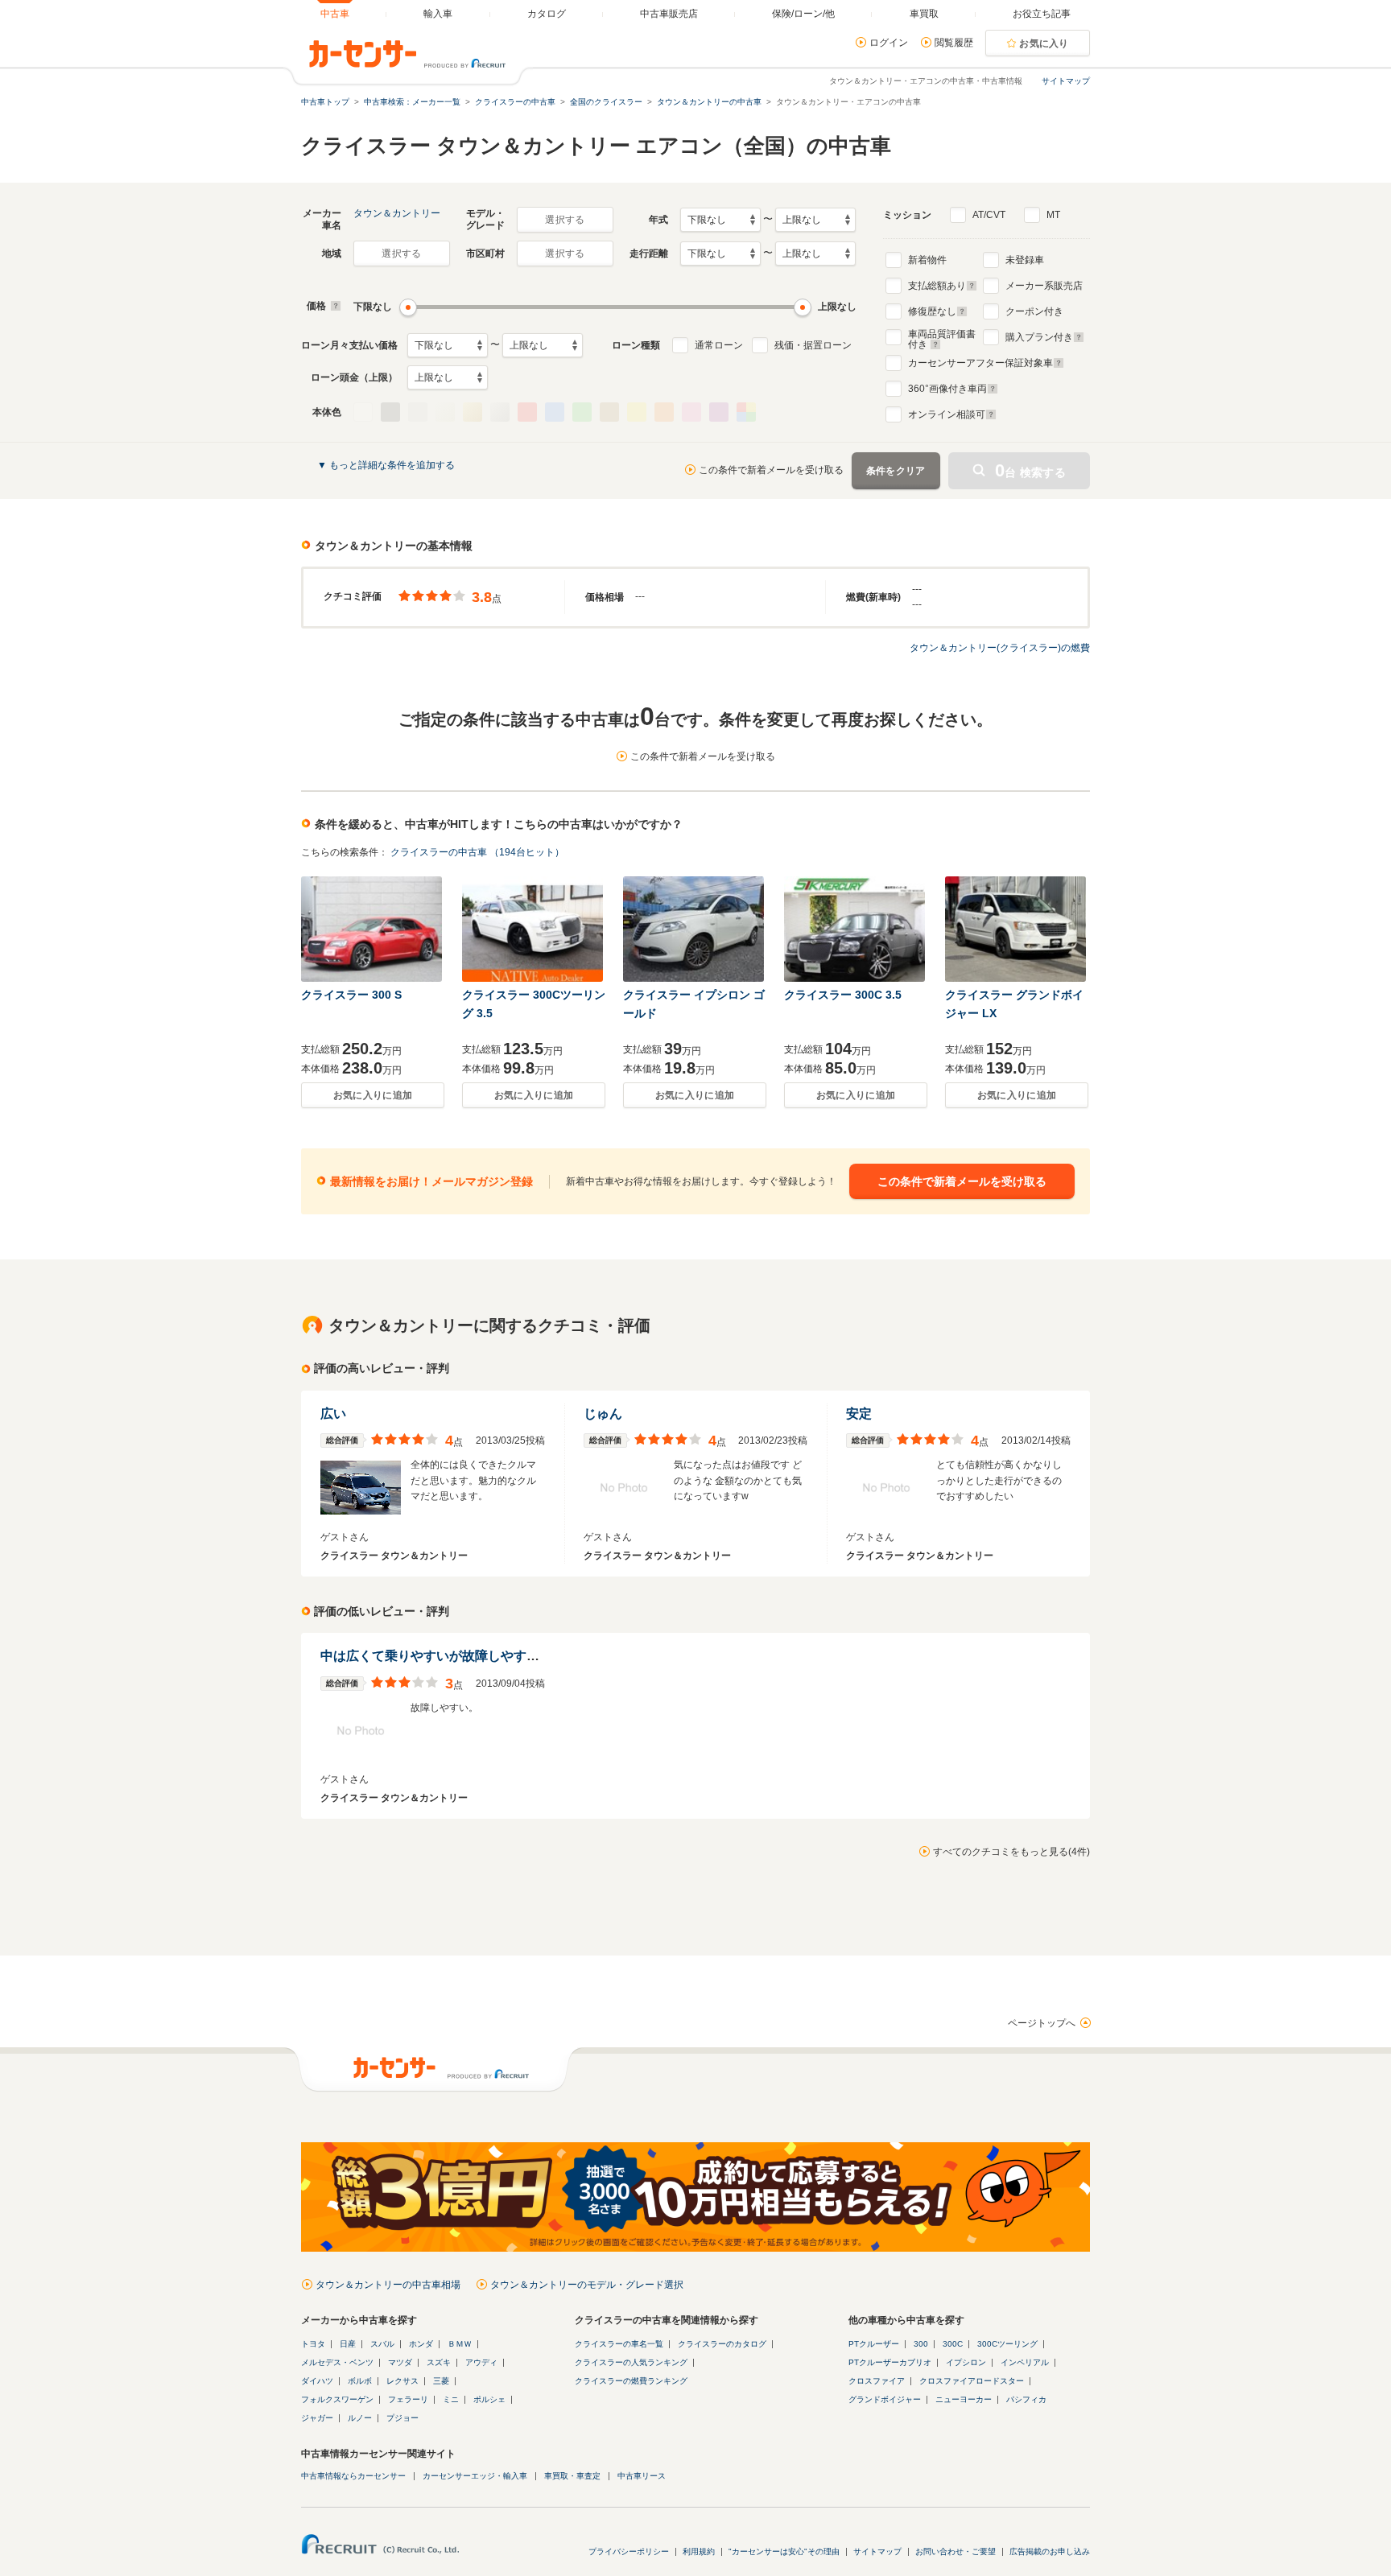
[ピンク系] (691, 412)
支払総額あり (937, 286)
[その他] (746, 412)
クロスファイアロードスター (972, 2381)
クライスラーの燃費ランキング (631, 2381)
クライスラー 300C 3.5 (843, 995)
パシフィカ (1026, 2399)
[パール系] (445, 412)
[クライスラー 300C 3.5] (856, 929)
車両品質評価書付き (942, 337)
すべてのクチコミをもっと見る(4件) (1011, 1852)
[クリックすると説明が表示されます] (334, 306)
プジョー (402, 2418)
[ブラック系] (390, 412)
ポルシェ (489, 2399)
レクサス (402, 2381)
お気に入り (1044, 43)
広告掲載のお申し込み (1050, 2551)
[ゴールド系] (473, 412)
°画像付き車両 (947, 389)
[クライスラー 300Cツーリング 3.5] (534, 929)
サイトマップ (1066, 81)
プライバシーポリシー (629, 2551)
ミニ (451, 2399)
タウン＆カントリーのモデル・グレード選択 (587, 2285)
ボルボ (360, 2381)
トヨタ (313, 2344)
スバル (382, 2344)
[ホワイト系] (363, 412)
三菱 (441, 2381)
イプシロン (966, 2362)
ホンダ (421, 2344)
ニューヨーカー (964, 2399)
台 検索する (1030, 470)
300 (921, 2344)
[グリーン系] (582, 412)
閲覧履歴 (954, 43)
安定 (859, 1414)
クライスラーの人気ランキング (631, 2362)
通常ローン (719, 345)
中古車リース (642, 2476)
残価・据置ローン (813, 345)
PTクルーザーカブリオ (890, 2362)
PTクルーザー (874, 2344)
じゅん (603, 1414)
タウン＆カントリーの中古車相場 (388, 2285)
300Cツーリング (1007, 2344)
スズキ (439, 2362)
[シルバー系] (500, 412)
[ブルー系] (555, 412)
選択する (565, 220)
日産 (348, 2344)
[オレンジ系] (664, 412)
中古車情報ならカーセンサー (353, 2476)
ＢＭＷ (460, 2344)
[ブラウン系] (609, 412)
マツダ (400, 2362)
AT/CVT (989, 215)
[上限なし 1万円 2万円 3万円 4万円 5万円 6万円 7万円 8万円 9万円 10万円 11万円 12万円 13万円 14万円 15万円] (543, 345)
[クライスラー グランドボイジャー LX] (1017, 929)
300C (953, 2344)
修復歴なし (932, 311)
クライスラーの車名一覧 (619, 2344)
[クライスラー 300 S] (373, 929)
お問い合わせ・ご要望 (956, 2551)
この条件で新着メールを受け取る (771, 470)
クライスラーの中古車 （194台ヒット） (477, 852)
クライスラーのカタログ (722, 2344)
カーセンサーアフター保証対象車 (980, 363)
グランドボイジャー (885, 2399)
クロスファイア (877, 2381)
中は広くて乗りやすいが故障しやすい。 (436, 1656)
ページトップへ (1042, 2023)
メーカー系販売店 (1044, 286)
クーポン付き (1034, 311)
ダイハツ (317, 2381)
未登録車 (1025, 260)
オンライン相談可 (947, 414)
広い (333, 1414)
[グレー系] (418, 412)
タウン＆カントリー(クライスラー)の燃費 (1000, 648)
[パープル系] (719, 412)
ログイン (889, 43)
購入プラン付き (1039, 337)
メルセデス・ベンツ (337, 2362)
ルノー (360, 2418)
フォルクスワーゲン (337, 2399)
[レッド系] (527, 412)
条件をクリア (896, 471)
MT (1053, 215)
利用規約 (699, 2551)
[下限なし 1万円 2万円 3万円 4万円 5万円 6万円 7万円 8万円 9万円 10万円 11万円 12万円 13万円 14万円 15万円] (448, 345)
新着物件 (927, 260)
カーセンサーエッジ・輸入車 (475, 2476)
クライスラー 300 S (351, 995)
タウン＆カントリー (397, 213)
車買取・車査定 (572, 2476)
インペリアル (1025, 2362)
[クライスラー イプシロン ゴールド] (695, 929)
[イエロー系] (637, 412)
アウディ (481, 2362)
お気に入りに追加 (373, 1095)
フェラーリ (408, 2399)
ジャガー (317, 2418)
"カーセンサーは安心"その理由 (784, 2551)
